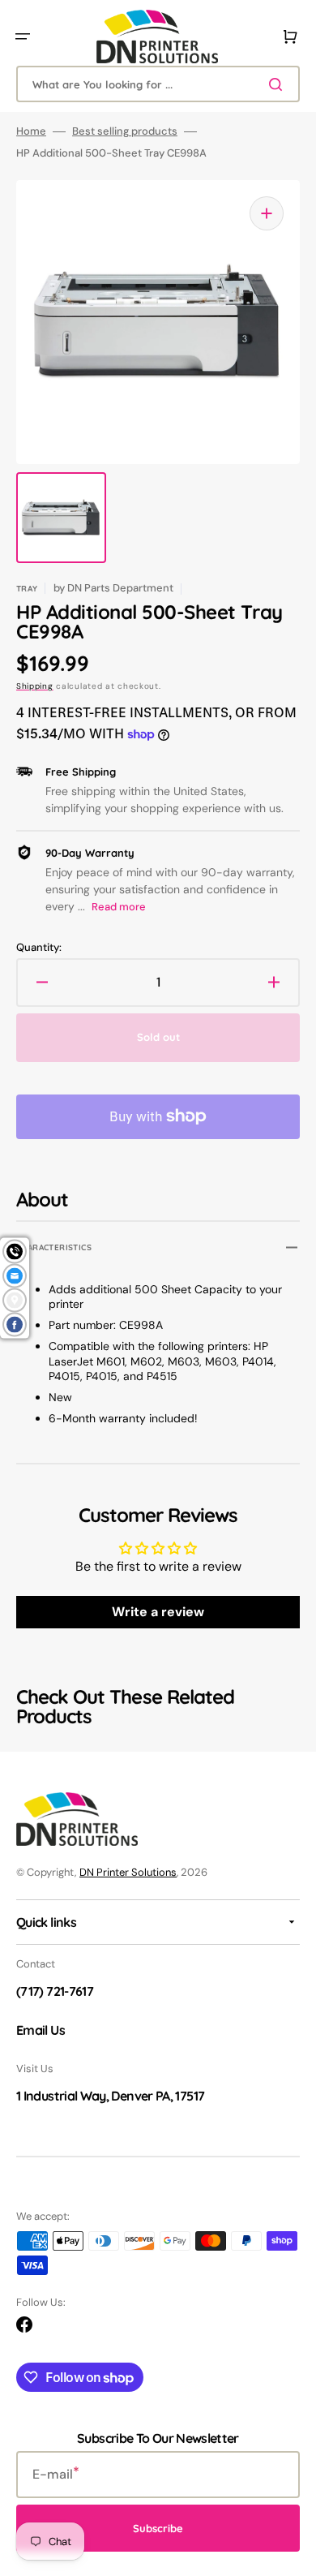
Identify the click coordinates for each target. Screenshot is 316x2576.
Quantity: (39, 948)
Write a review (158, 1612)
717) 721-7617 (57, 1991)
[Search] (279, 84)
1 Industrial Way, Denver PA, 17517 (110, 2096)
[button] (23, 37)
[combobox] (158, 84)
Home (31, 131)
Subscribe (158, 2528)
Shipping (35, 686)
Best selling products (125, 131)
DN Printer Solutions (128, 1872)
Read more (119, 907)
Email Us (41, 2030)
